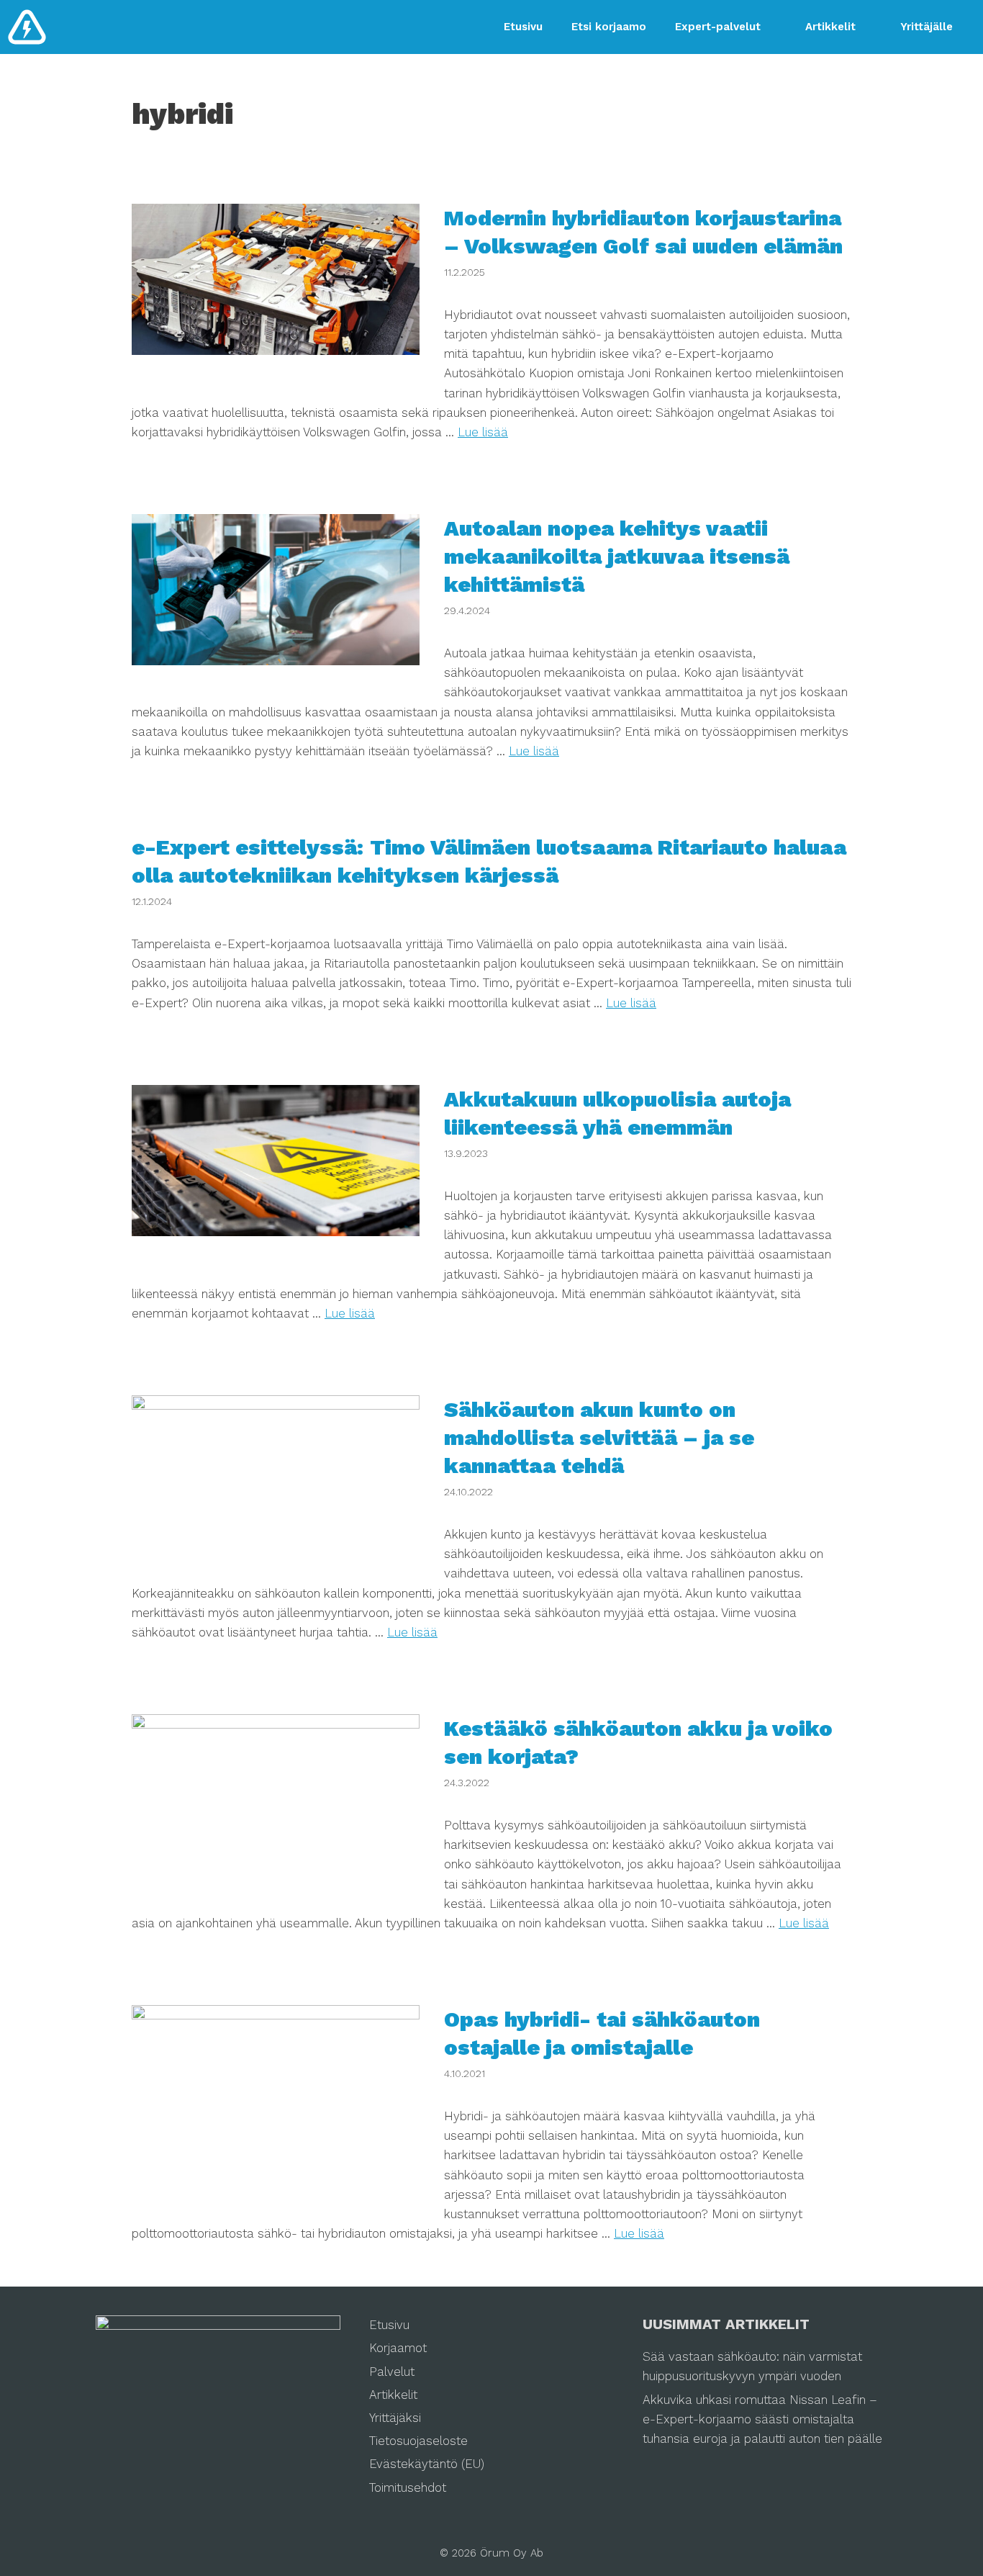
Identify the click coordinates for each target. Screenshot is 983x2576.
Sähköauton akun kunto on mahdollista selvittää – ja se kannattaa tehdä (599, 1437)
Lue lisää (483, 432)
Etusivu (523, 27)
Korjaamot (398, 2348)
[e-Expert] (27, 27)
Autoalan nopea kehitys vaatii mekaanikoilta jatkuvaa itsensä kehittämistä (617, 556)
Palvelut (392, 2372)
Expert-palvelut (718, 27)
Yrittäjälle (927, 27)
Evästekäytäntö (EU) (427, 2464)
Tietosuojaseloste (418, 2441)
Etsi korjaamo (609, 27)
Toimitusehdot (408, 2487)
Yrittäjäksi (395, 2418)
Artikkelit (830, 27)
